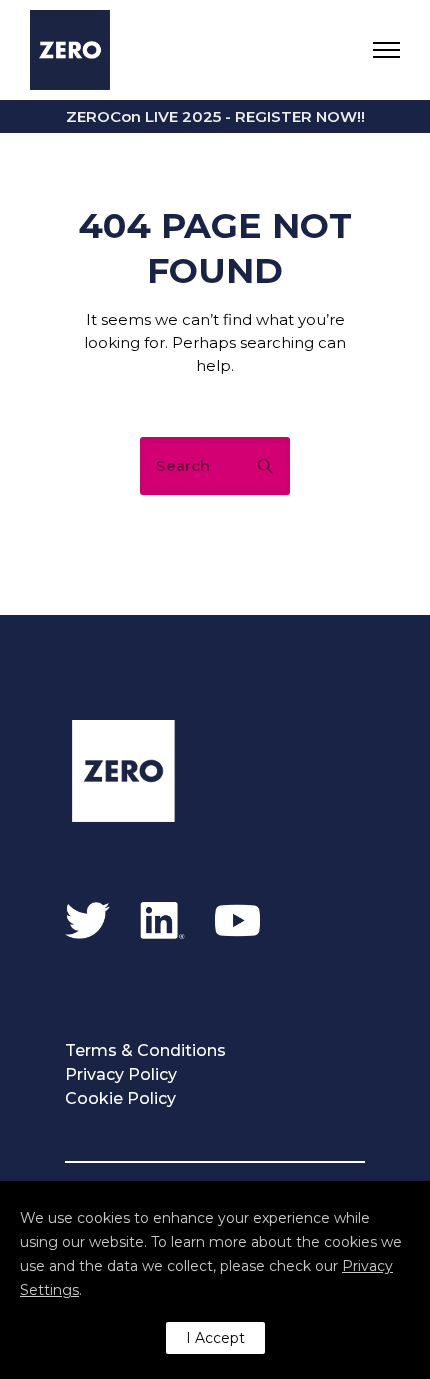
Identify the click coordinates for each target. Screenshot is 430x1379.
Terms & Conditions (145, 1050)
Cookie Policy (120, 1098)
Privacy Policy (121, 1074)
